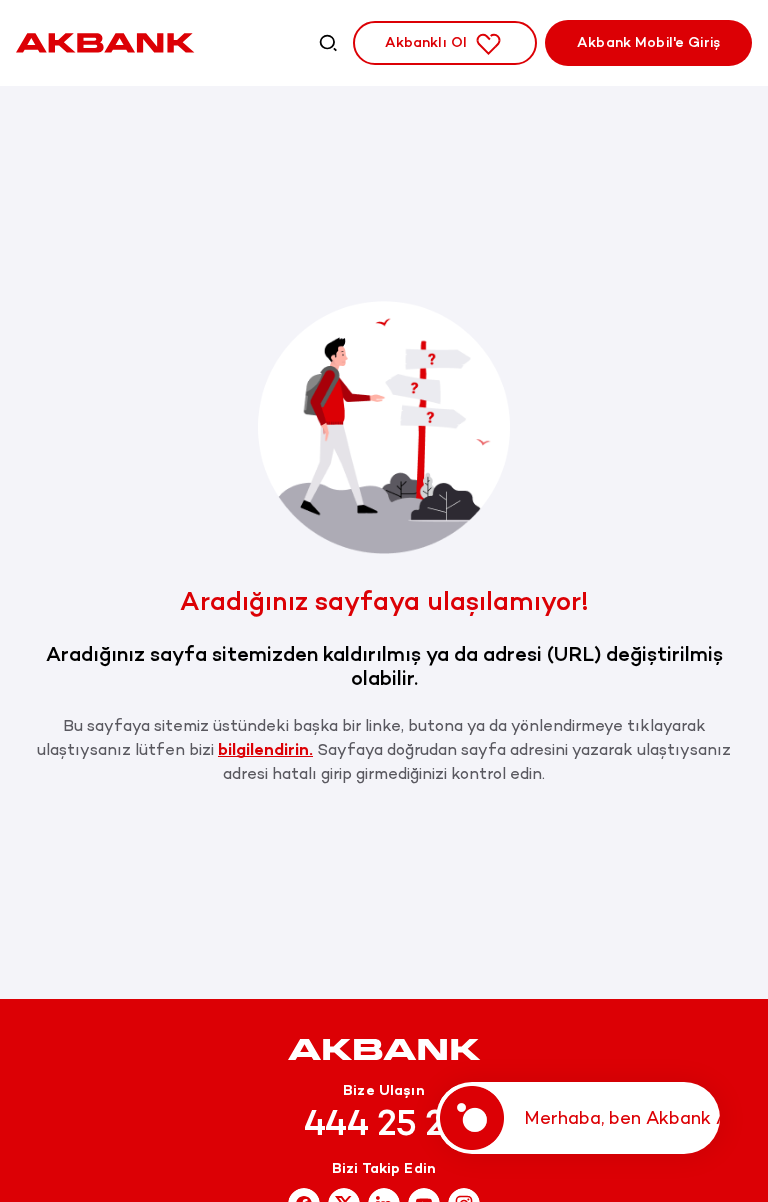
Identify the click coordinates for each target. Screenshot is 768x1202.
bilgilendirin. (265, 749)
